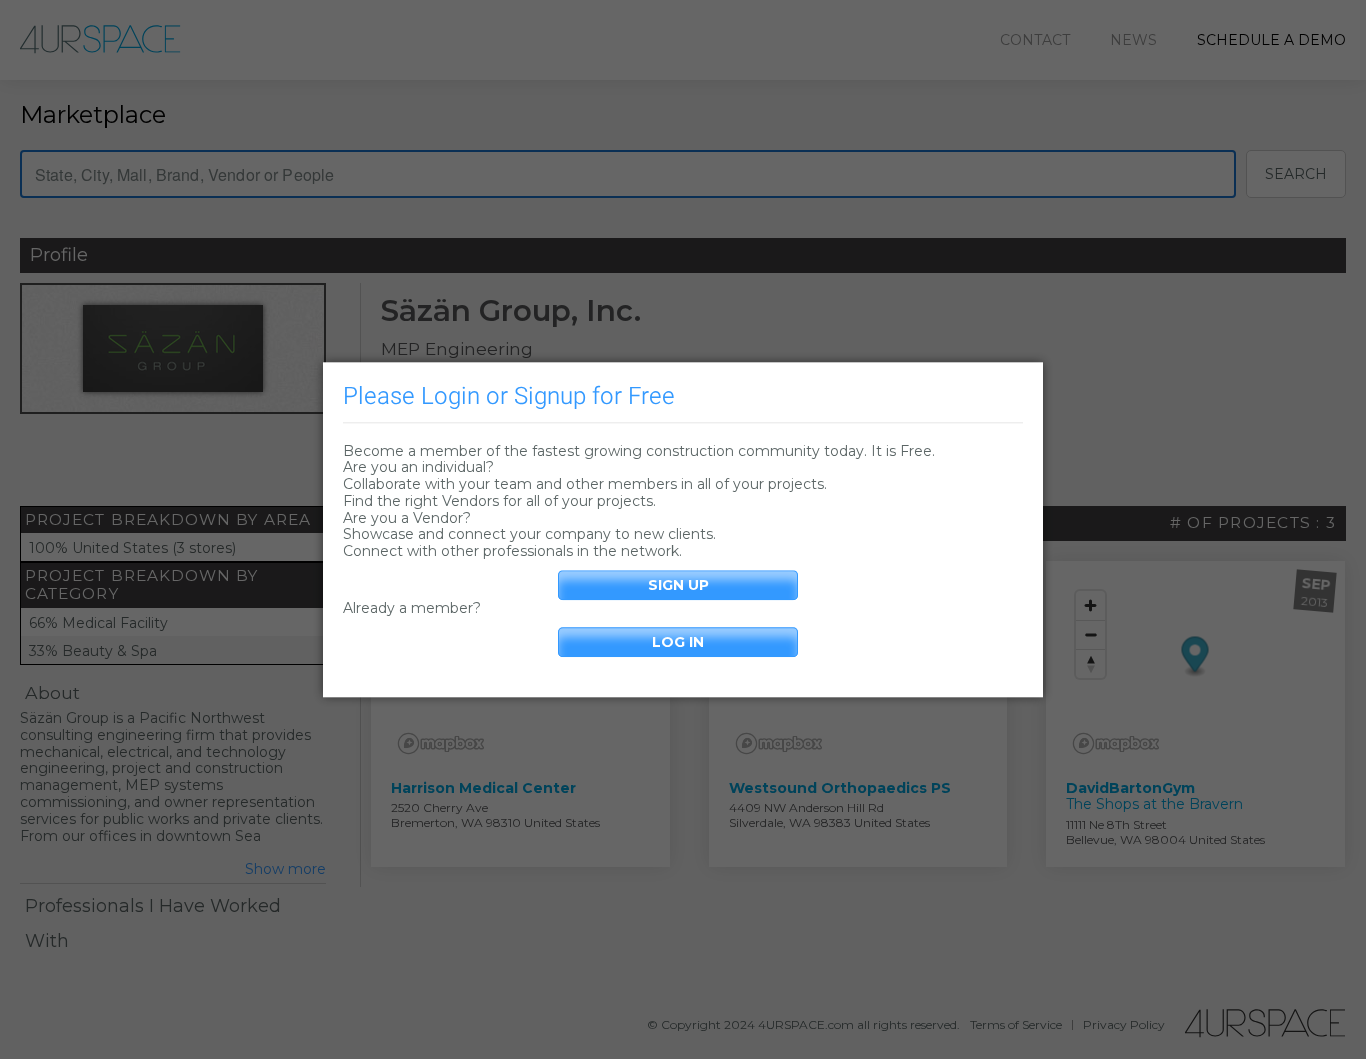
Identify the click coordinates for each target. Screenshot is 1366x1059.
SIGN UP (678, 585)
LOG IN (678, 642)
